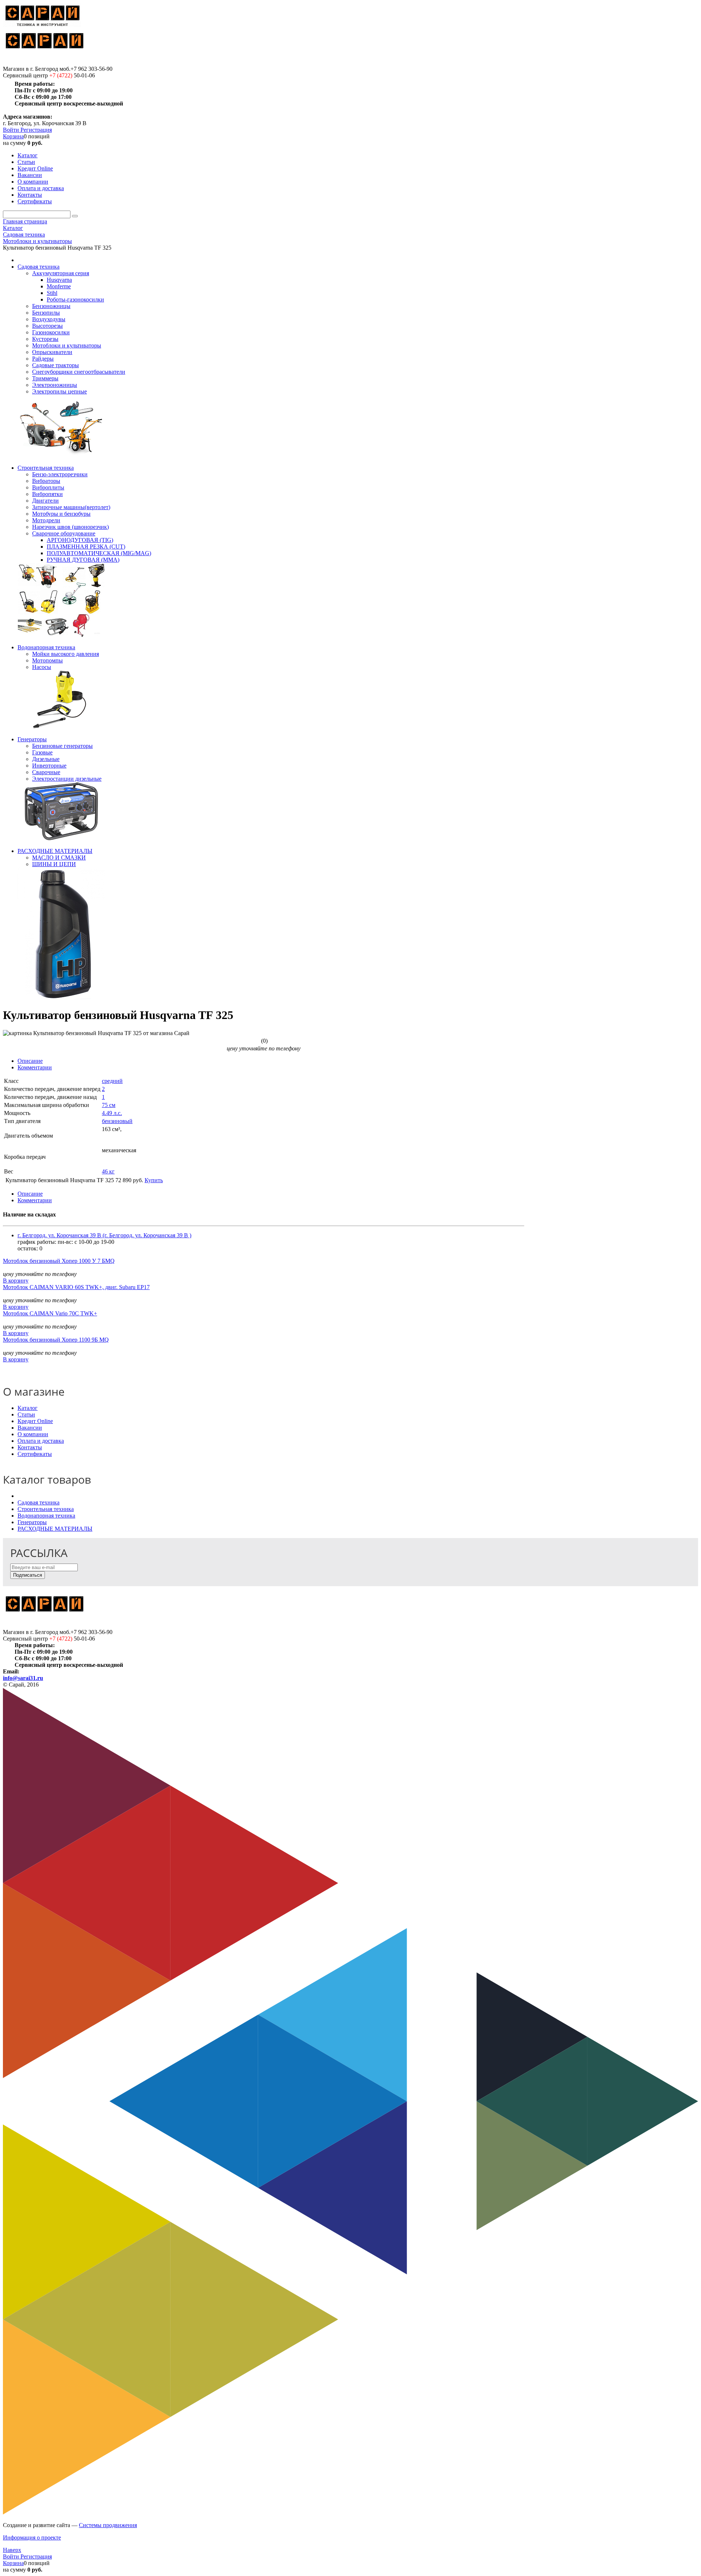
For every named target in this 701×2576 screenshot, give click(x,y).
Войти (12, 130)
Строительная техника (46, 1509)
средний (112, 1081)
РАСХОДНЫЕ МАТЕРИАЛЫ (55, 1529)
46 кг (108, 1171)
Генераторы (32, 1522)
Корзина (13, 136)
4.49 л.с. (112, 1113)
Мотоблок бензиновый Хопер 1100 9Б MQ (56, 1340)
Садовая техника (39, 1502)
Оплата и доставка (41, 1441)
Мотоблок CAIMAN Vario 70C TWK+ (50, 1313)
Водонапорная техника (46, 1516)
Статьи (26, 1414)
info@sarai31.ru (23, 1678)
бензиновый (117, 1121)
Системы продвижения (108, 2525)
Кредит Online (35, 1421)
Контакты (30, 1447)
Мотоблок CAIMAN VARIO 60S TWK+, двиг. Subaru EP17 (76, 1287)
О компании (33, 1434)
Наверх (12, 2550)
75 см (109, 1105)
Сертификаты (35, 1454)
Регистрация (36, 130)
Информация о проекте (32, 2537)
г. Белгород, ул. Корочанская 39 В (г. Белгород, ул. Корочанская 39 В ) (104, 1235)
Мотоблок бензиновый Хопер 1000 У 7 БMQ (59, 1261)
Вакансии (30, 1428)
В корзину (16, 1281)
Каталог (28, 1408)
